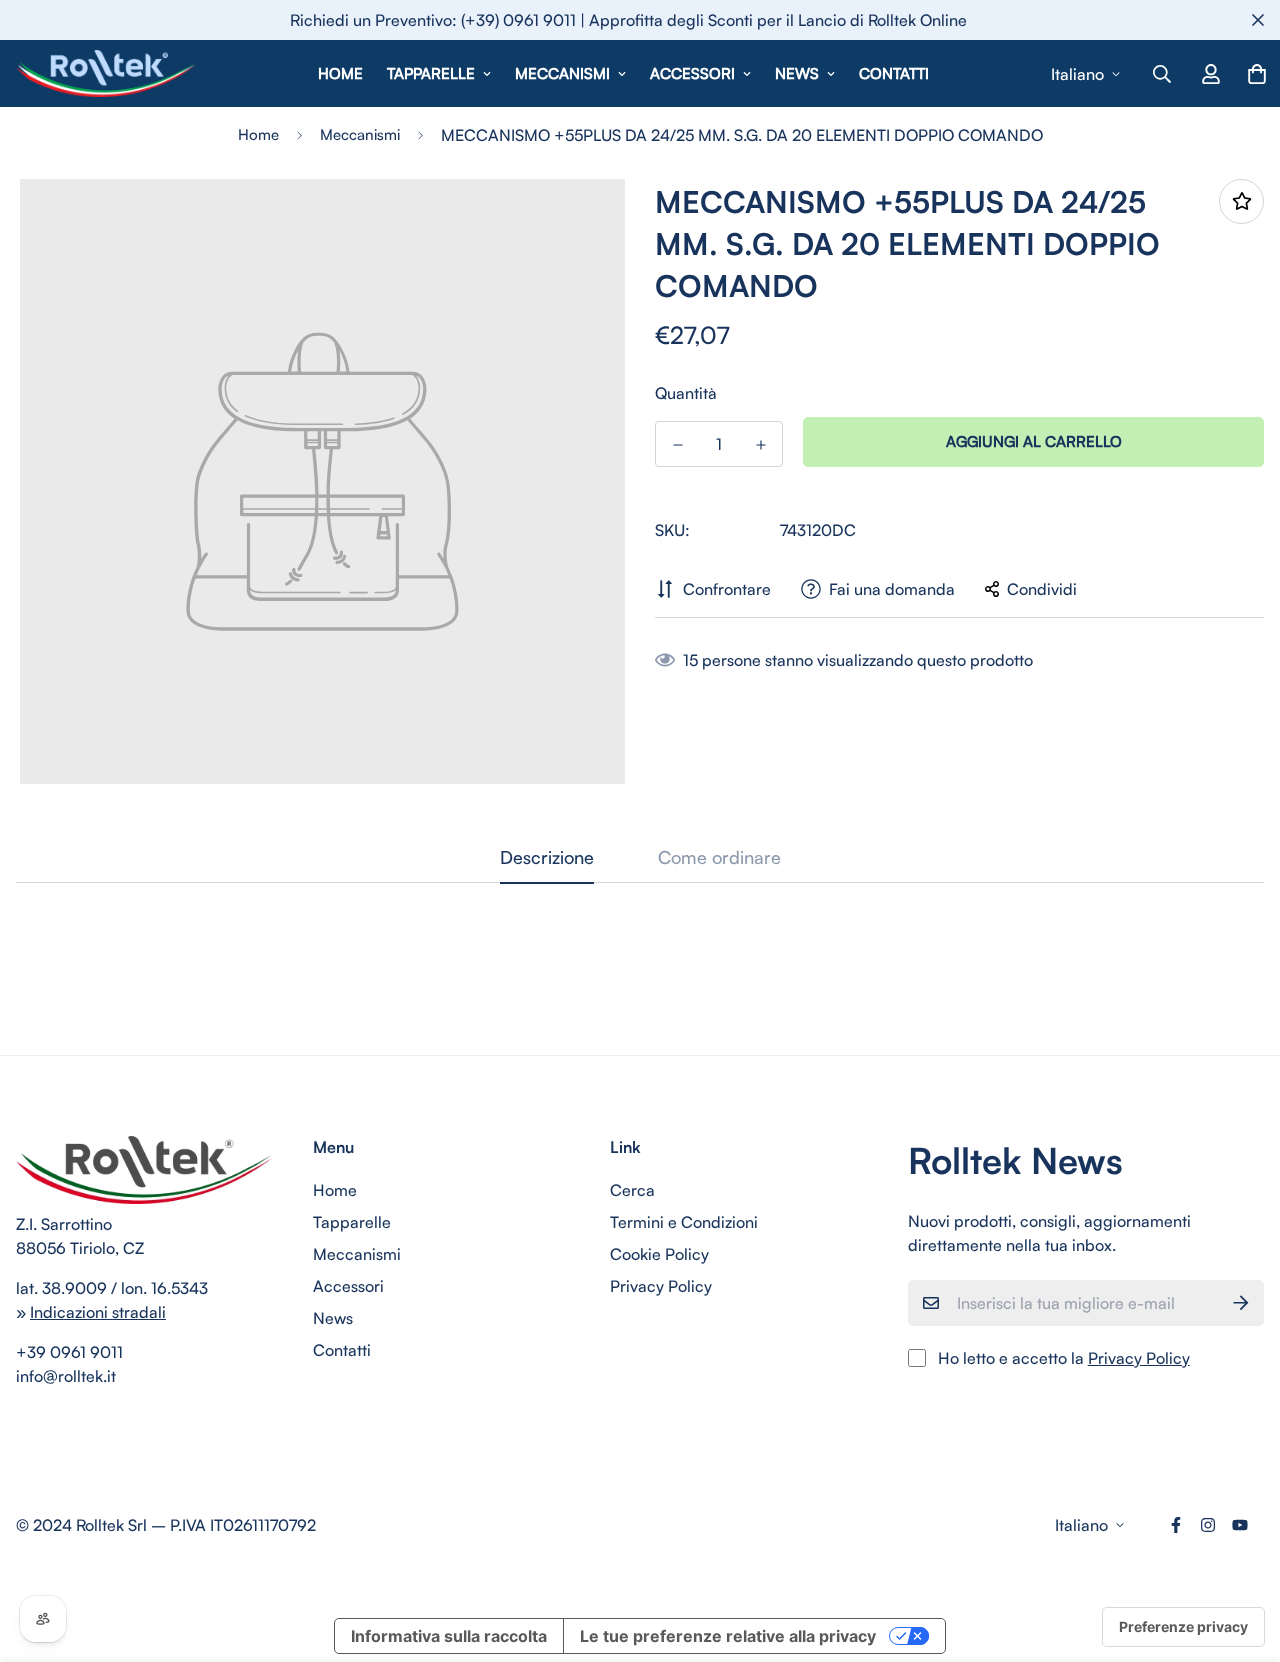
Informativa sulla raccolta (449, 1636)
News (797, 73)
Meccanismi (562, 73)
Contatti (894, 73)
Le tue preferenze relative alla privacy (728, 1636)
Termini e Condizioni (684, 1222)
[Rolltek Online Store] (106, 73)
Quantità (686, 393)
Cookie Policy (659, 1254)
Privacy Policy (661, 1286)
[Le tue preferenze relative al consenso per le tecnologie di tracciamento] (1183, 1627)
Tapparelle (431, 73)
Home (340, 73)
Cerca (632, 1190)
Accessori (692, 73)
